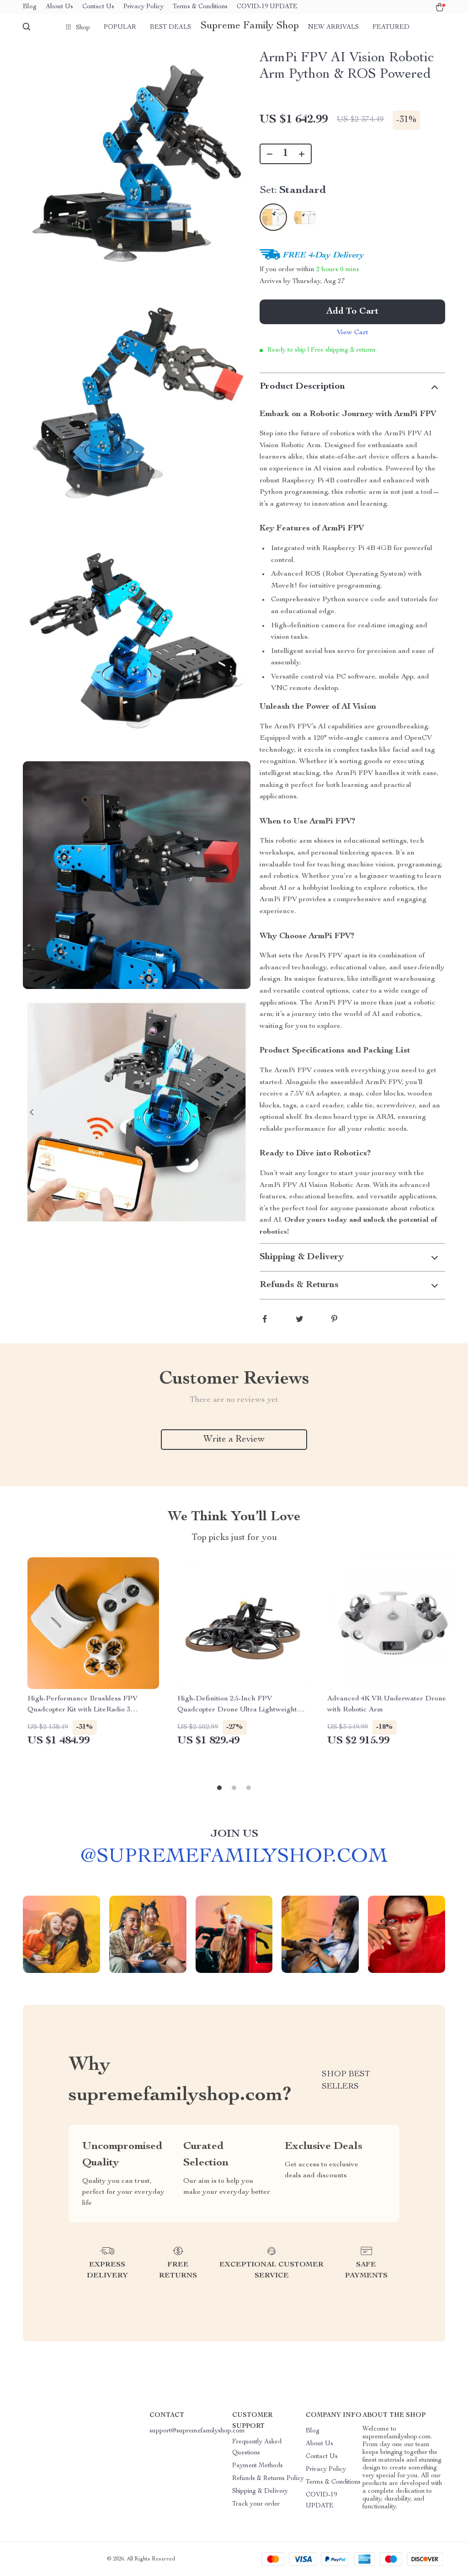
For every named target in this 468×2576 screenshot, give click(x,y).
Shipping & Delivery (260, 2491)
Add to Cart (352, 312)
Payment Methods (258, 2466)
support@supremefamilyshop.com (197, 2431)
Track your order (256, 2504)
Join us (234, 1834)
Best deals (170, 27)
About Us (59, 7)
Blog (30, 7)
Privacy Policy (144, 7)
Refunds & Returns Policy (268, 2479)
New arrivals (333, 27)
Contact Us (98, 7)
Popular (120, 27)
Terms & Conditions (200, 7)
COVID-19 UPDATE (267, 7)
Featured (391, 27)
